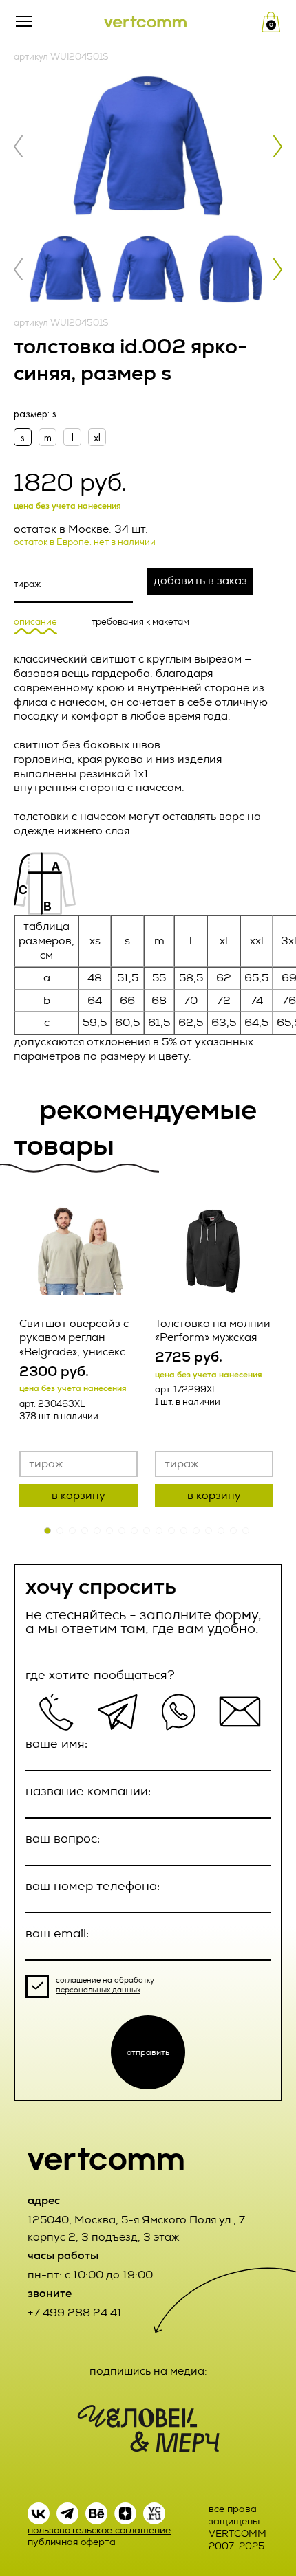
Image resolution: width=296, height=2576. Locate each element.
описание (35, 622)
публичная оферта (72, 2542)
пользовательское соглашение (99, 2530)
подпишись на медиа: (148, 2371)
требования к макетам (140, 622)
